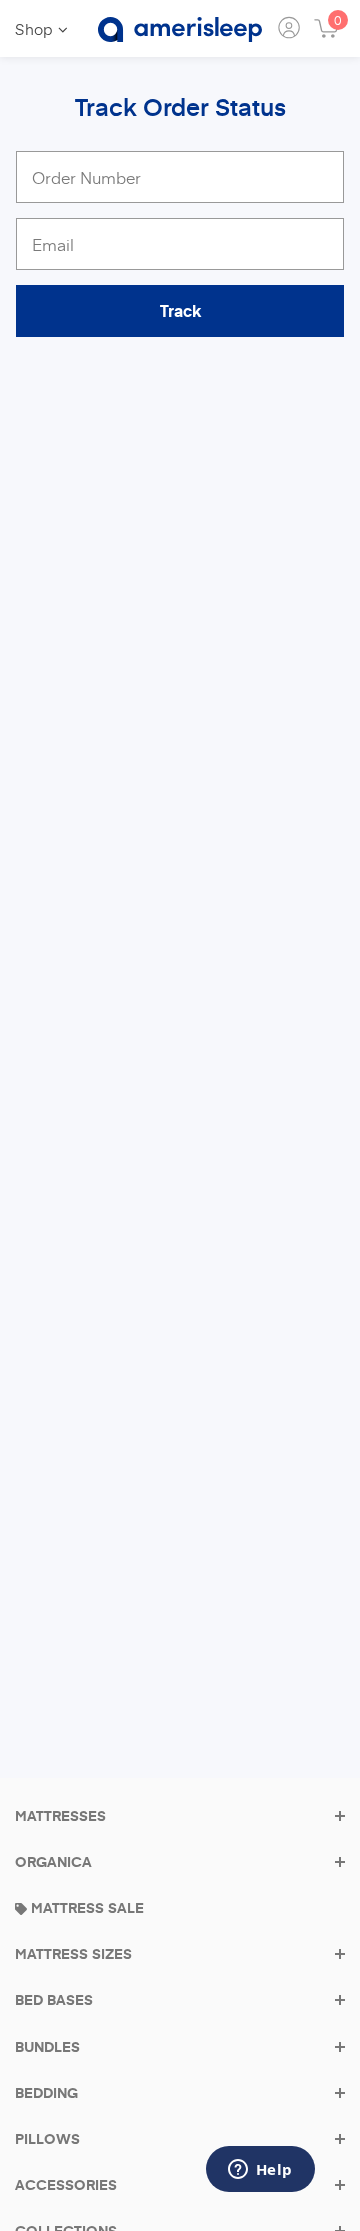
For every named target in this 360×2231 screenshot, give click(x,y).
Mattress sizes (73, 1954)
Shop (34, 28)
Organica (53, 1862)
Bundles (47, 2047)
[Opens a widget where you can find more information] (260, 2171)
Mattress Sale (85, 1908)
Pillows (47, 2139)
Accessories (66, 2185)
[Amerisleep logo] (180, 29)
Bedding (46, 2093)
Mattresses (60, 1816)
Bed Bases (54, 2000)
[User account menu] (291, 29)
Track (180, 310)
